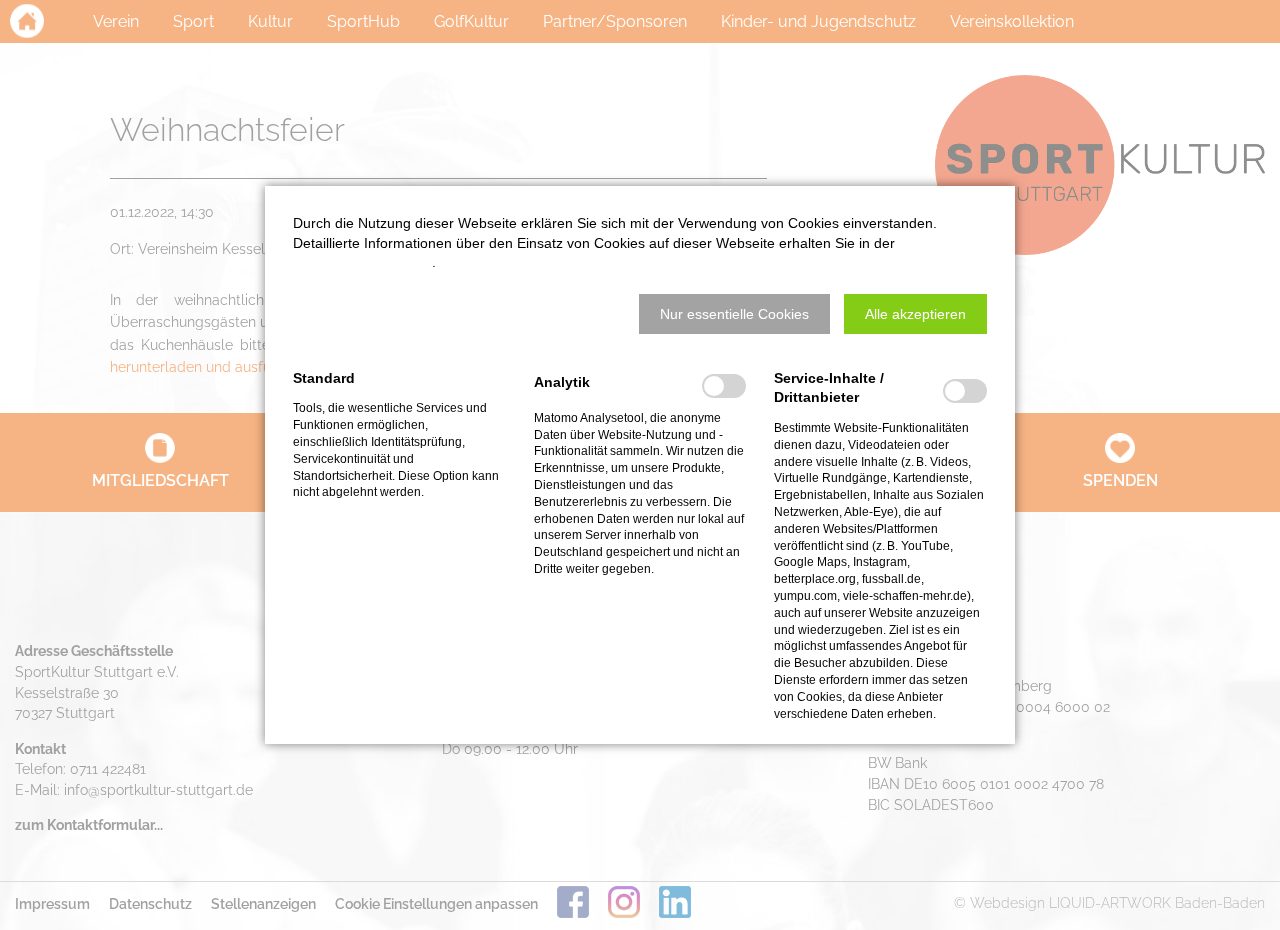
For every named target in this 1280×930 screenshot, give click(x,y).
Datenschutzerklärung (362, 262)
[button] (734, 314)
